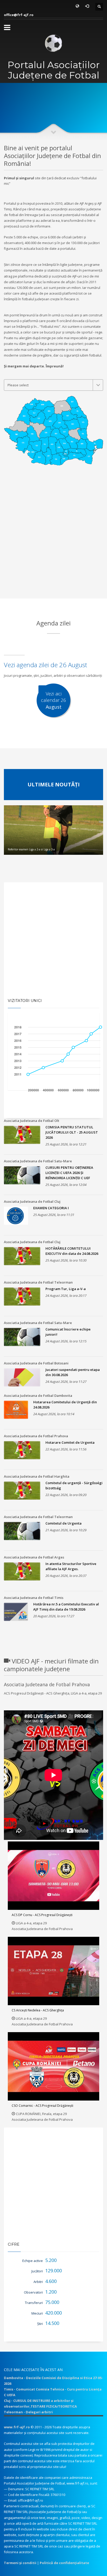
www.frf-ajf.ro (17, 2427)
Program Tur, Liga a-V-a (66, 1289)
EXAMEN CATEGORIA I (51, 1208)
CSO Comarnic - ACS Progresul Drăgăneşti (42, 2106)
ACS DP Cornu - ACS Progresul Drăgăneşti (42, 1915)
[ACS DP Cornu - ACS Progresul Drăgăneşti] (53, 1876)
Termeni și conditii (20, 2563)
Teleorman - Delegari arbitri (28, 2412)
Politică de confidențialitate (64, 2563)
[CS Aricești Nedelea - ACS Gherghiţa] (53, 1971)
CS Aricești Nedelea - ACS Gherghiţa (38, 2010)
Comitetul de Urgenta (63, 1523)
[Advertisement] (53, 544)
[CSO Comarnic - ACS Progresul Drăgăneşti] (53, 2066)
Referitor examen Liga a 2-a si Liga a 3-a (31, 849)
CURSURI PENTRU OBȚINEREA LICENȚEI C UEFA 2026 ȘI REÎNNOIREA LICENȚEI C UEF (69, 1173)
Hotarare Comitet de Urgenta (70, 1442)
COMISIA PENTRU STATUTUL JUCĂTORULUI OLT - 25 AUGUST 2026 (72, 1132)
